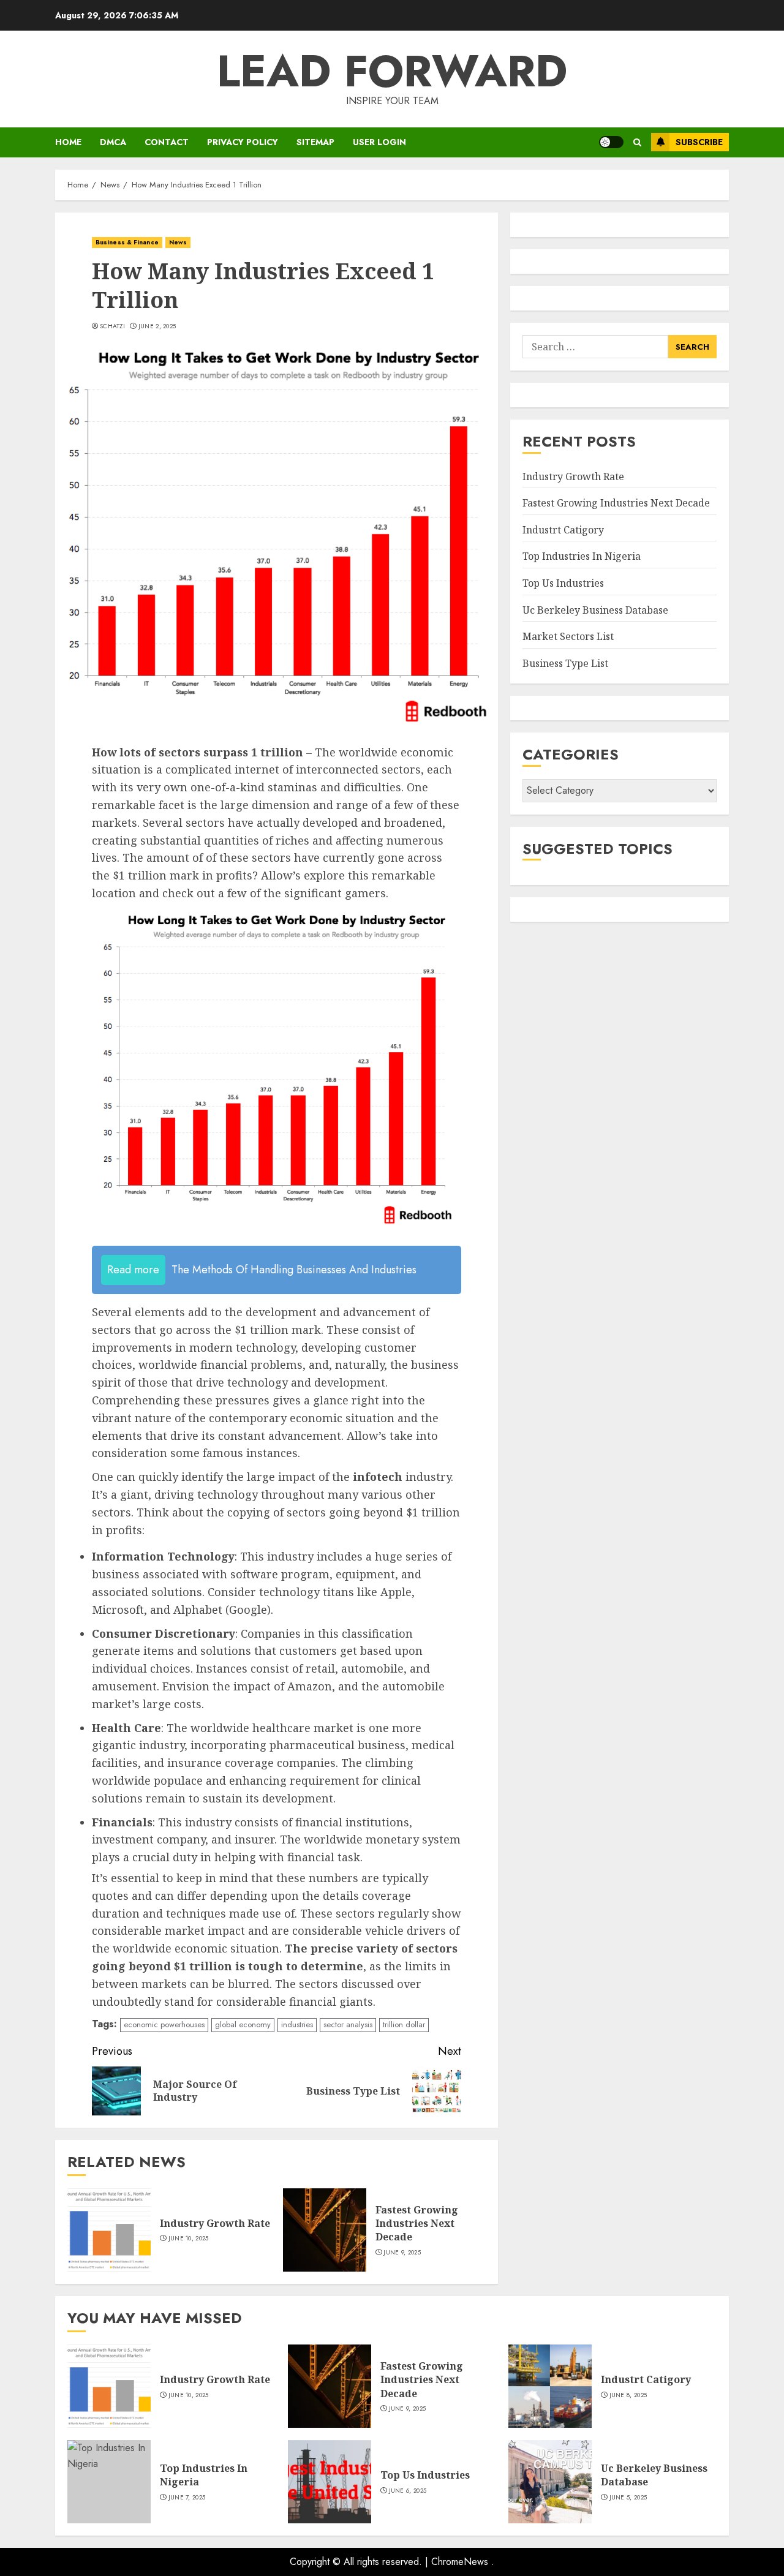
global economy (243, 2024)
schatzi (112, 326)
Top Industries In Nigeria (582, 556)
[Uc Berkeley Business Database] (550, 2482)
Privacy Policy (243, 142)
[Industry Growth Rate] (109, 2230)
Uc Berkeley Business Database (595, 610)
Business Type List (565, 663)
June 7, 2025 (187, 2498)
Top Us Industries (563, 583)
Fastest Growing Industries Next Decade (417, 2224)
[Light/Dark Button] (611, 142)
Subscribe (699, 142)
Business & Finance (127, 242)
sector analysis (348, 2024)
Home (68, 142)
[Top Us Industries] (330, 2482)
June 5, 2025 (628, 2498)
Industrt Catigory (563, 530)
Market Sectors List (568, 636)
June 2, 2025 (157, 326)
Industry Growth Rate (215, 2223)
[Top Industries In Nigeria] (109, 2482)
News (178, 242)
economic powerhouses (164, 2024)
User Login (379, 142)
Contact (167, 142)
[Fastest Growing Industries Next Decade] (325, 2230)
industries (297, 2024)
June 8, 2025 (628, 2395)
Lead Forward (392, 71)
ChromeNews (460, 2562)
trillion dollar (404, 2024)
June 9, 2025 (402, 2253)
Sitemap (315, 142)
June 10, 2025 (189, 2239)
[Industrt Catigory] (550, 2386)
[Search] (637, 142)
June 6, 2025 (408, 2491)
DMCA (113, 142)
